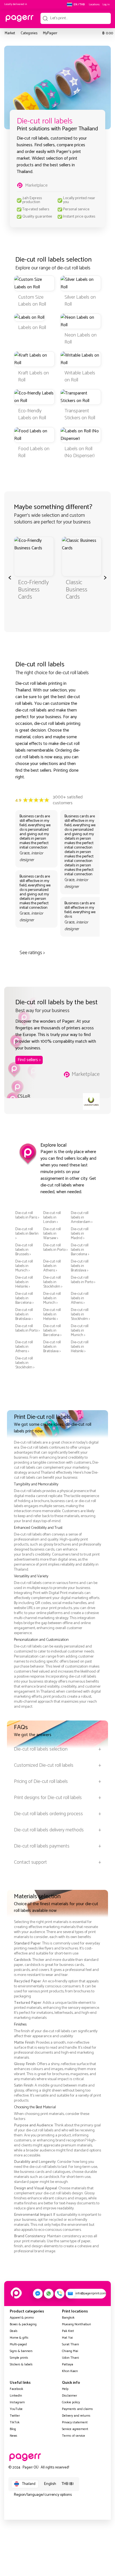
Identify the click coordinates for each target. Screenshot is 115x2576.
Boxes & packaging (23, 2324)
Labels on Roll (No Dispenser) (80, 452)
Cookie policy (71, 2402)
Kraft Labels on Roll (33, 376)
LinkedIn (16, 2396)
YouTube (16, 2409)
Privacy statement (75, 2422)
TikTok (15, 2422)
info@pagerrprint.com (91, 2293)
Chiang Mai (70, 2351)
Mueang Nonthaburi (76, 2324)
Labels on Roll (32, 328)
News (14, 2436)
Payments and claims (77, 2409)
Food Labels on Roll (34, 452)
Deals (14, 2331)
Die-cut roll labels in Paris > (27, 1215)
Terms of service (74, 2436)
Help (65, 2389)
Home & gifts (19, 2338)
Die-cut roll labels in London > (52, 1218)
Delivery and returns (76, 2416)
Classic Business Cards (77, 590)
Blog (13, 2429)
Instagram (17, 2402)
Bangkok (68, 2318)
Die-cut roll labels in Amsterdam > (82, 1218)
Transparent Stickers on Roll (80, 414)
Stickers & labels (21, 2364)
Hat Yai (67, 2338)
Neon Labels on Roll (81, 339)
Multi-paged (18, 2344)
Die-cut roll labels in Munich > (24, 1266)
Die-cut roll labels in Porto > (56, 1248)
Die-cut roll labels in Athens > (52, 1266)
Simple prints (19, 2358)
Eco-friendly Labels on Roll (32, 414)
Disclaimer (70, 2396)
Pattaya (68, 2364)
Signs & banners (21, 2351)
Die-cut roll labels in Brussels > (24, 1250)
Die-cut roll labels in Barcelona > (80, 1250)
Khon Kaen (70, 2371)
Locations (94, 4)
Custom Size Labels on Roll (32, 301)
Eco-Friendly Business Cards (33, 590)
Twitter (15, 2416)
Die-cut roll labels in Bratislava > (80, 1266)
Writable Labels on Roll (80, 376)
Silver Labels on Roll (80, 301)
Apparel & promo (22, 2318)
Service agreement (75, 2429)
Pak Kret (68, 2331)
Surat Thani (70, 2344)
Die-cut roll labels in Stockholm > (53, 1282)
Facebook (16, 2389)
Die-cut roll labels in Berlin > (27, 1234)
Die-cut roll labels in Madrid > (80, 1234)
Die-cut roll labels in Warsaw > (52, 1234)
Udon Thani (70, 2358)
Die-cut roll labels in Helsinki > (24, 1282)
